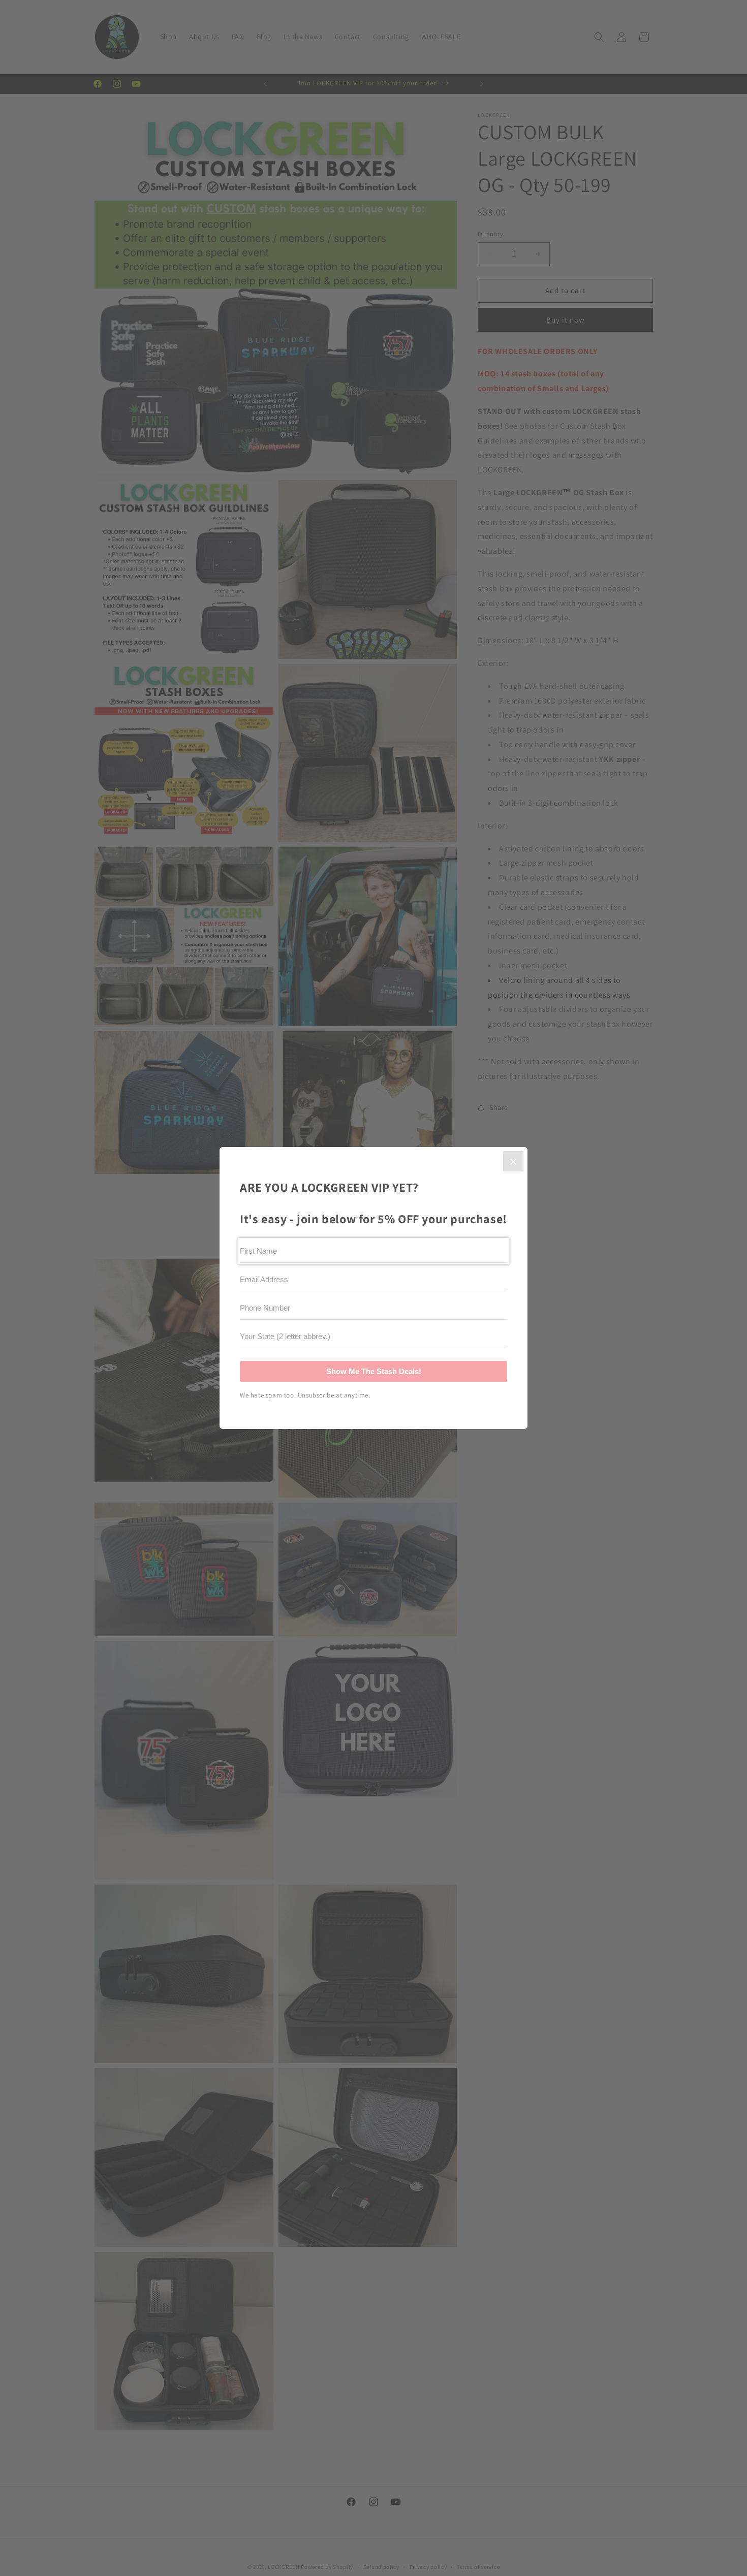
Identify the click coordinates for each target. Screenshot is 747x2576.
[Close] (513, 1161)
